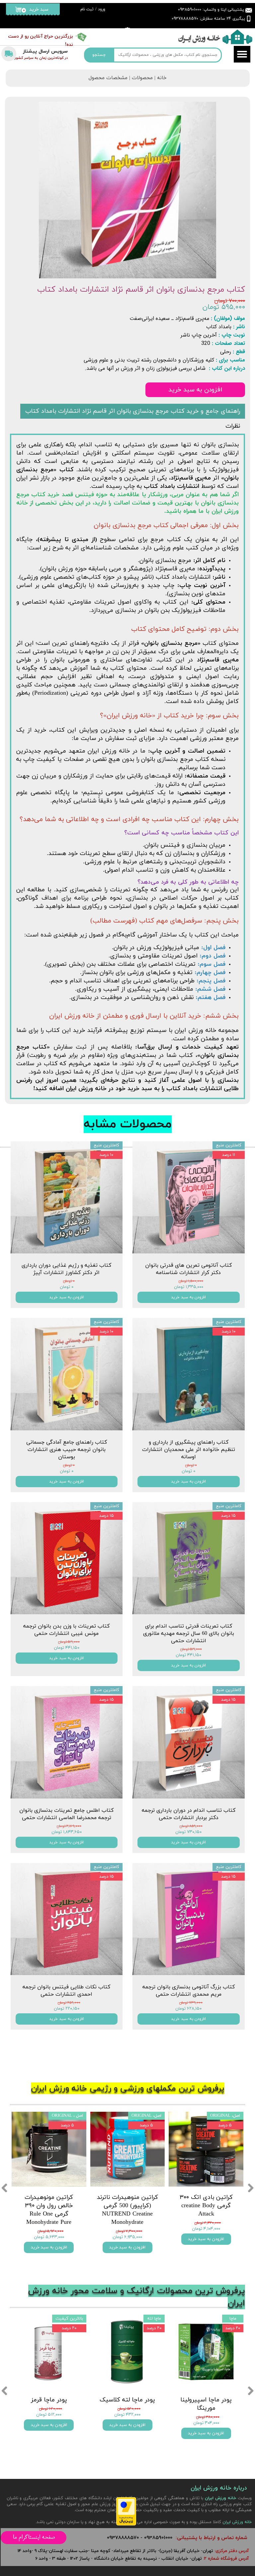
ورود (102, 9)
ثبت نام (87, 9)
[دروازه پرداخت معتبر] (126, 2524)
